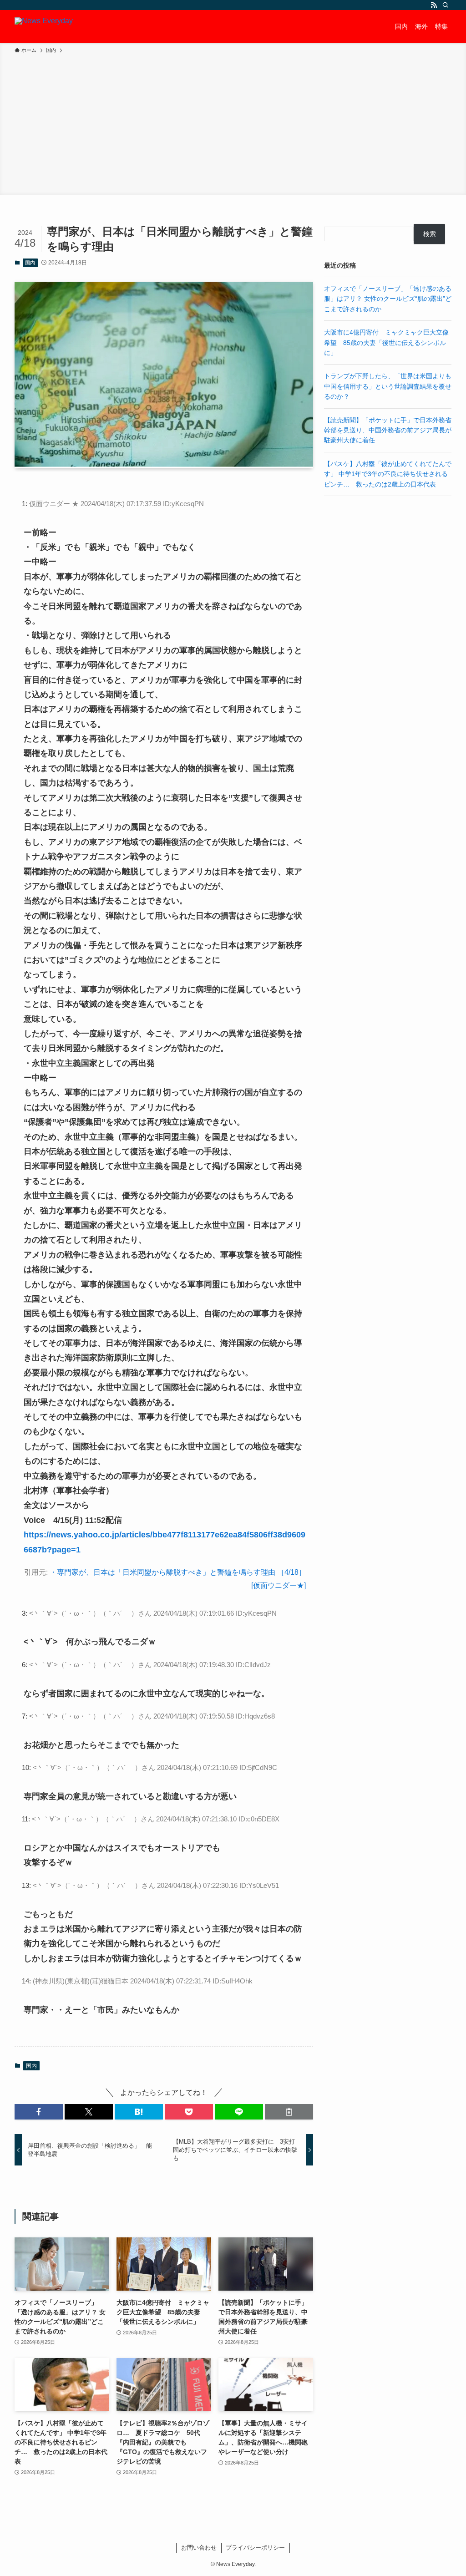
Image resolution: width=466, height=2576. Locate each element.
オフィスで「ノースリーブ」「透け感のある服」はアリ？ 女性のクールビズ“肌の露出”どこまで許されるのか (388, 299)
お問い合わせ (199, 2548)
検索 (430, 234)
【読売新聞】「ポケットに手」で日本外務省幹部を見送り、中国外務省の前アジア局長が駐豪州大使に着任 (388, 430)
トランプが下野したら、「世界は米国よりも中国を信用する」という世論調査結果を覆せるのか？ (388, 386)
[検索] (446, 5)
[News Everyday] (44, 26)
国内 (30, 263)
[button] (39, 2112)
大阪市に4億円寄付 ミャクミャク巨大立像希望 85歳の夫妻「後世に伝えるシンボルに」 (386, 342)
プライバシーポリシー (255, 2548)
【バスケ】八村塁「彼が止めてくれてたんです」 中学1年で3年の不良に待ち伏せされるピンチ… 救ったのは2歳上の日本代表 (388, 474)
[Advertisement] (233, 123)
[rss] (434, 5)
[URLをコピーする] (289, 2112)
